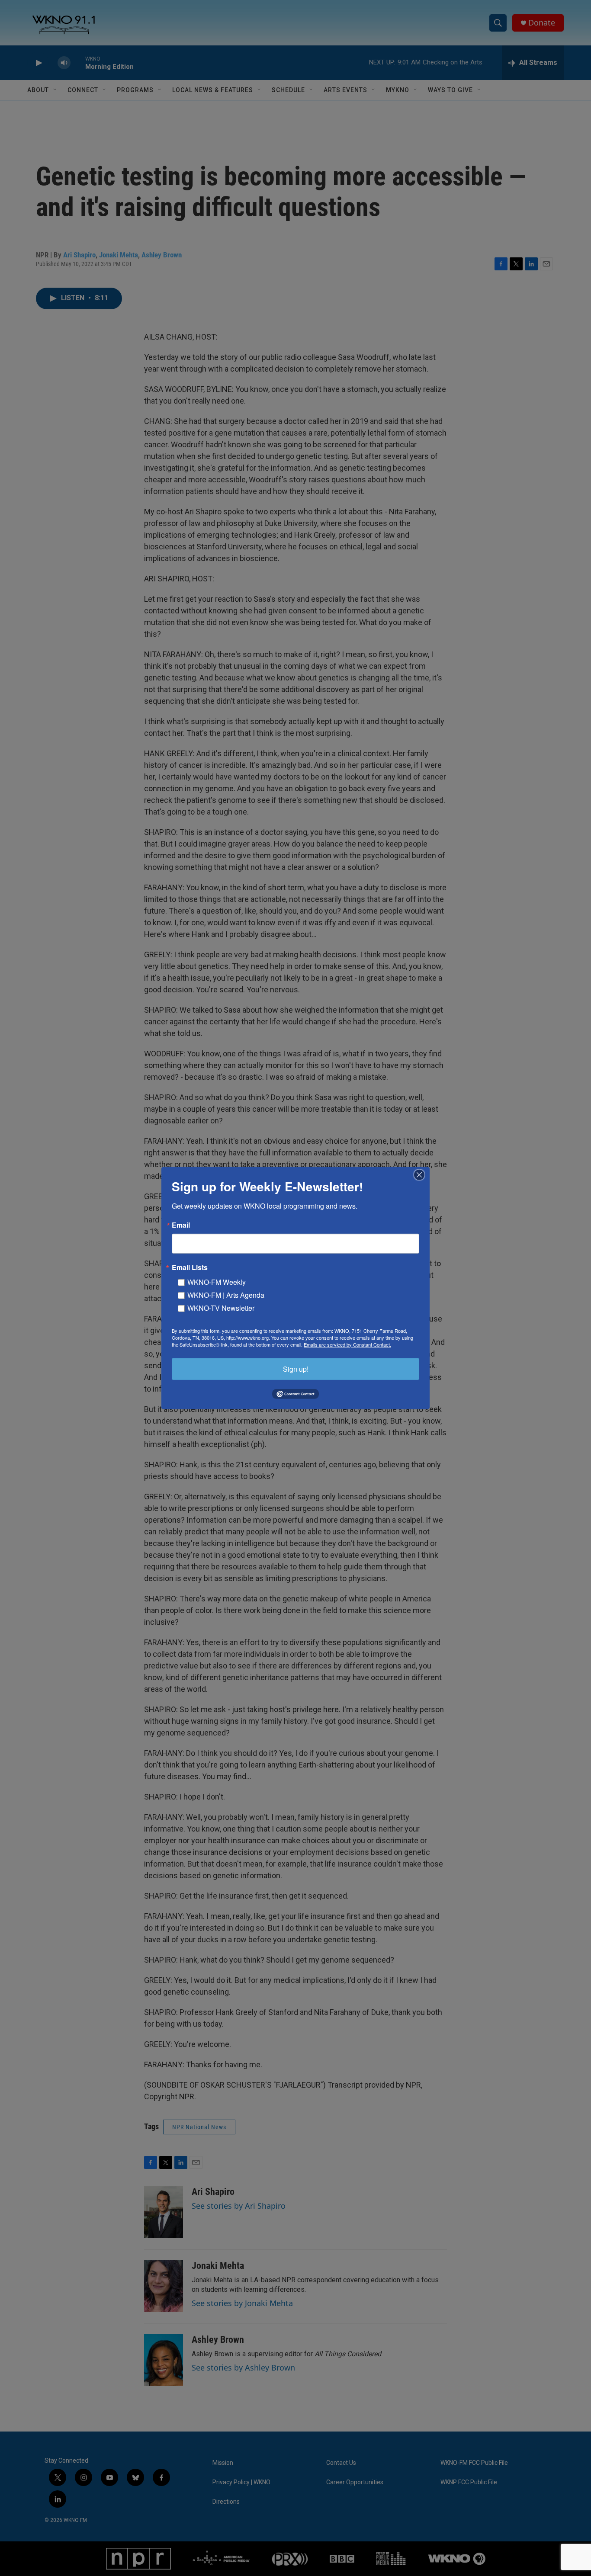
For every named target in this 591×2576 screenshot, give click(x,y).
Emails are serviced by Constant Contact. (347, 1344)
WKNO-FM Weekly (217, 1282)
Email (181, 1225)
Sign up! (296, 1368)
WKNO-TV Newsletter (221, 1307)
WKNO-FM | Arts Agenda (226, 1294)
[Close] (422, 1174)
